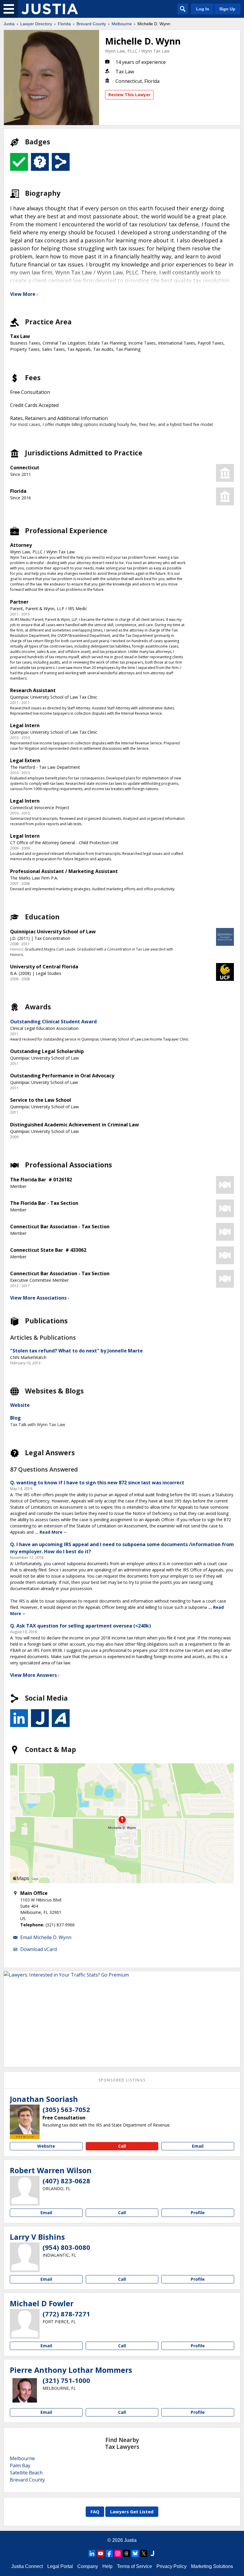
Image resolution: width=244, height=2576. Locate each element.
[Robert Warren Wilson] (25, 2191)
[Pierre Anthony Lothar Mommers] (25, 2390)
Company (88, 2566)
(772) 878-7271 (66, 2314)
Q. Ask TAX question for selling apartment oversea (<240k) (80, 1626)
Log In (203, 9)
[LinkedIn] (92, 2553)
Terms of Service (134, 2566)
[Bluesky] (135, 2553)
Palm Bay (20, 2465)
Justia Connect (27, 2566)
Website (20, 1405)
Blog (15, 1418)
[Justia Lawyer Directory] (50, 9)
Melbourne (122, 24)
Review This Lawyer (129, 95)
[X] (144, 2553)
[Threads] (126, 2553)
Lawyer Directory (36, 24)
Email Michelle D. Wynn (46, 1937)
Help (107, 2566)
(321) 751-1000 (66, 2380)
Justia (9, 24)
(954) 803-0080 (66, 2247)
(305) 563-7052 (66, 2109)
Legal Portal (60, 2566)
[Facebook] (109, 2553)
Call (122, 2146)
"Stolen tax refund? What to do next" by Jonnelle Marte (76, 1351)
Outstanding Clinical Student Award (53, 1022)
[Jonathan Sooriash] (25, 2119)
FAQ (95, 2512)
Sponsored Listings (122, 2080)
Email (198, 2146)
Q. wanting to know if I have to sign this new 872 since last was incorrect (97, 1483)
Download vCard (39, 1949)
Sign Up (227, 9)
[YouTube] (101, 2553)
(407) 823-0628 (66, 2181)
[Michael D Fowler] (25, 2324)
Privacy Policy (172, 2566)
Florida (64, 24)
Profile (198, 2213)
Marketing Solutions (212, 2566)
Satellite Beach (26, 2473)
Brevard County (91, 24)
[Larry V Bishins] (25, 2257)
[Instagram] (118, 2553)
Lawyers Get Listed (132, 2512)
